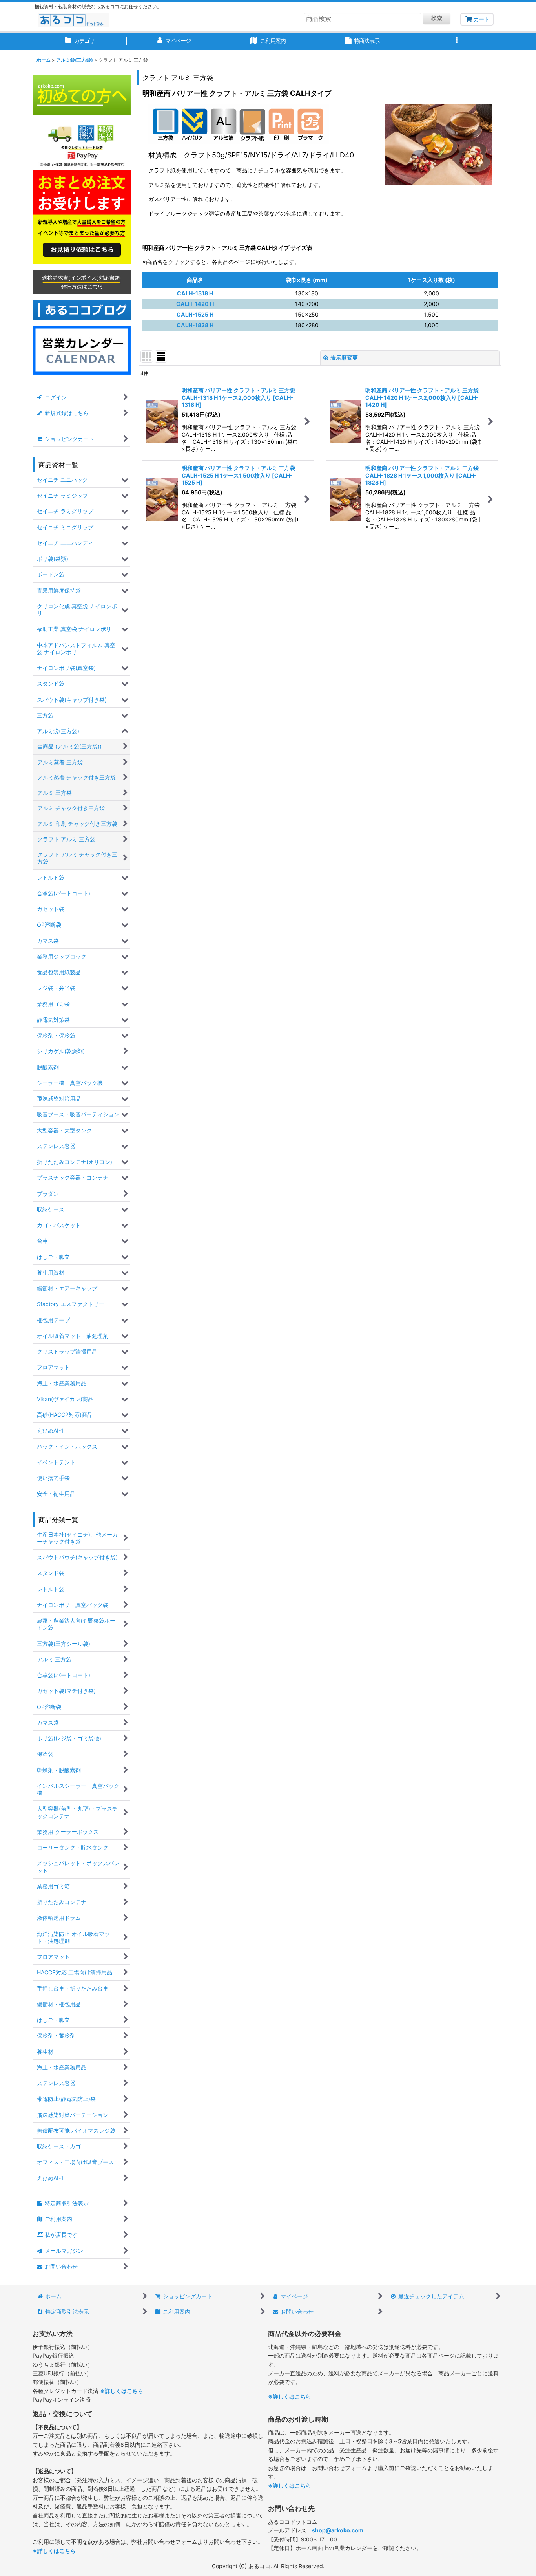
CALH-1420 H (195, 304)
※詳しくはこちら (122, 2391)
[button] (456, 42)
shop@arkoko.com (338, 2530)
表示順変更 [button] (344, 358)
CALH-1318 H (195, 293)
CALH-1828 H (195, 325)
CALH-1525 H (195, 314)
